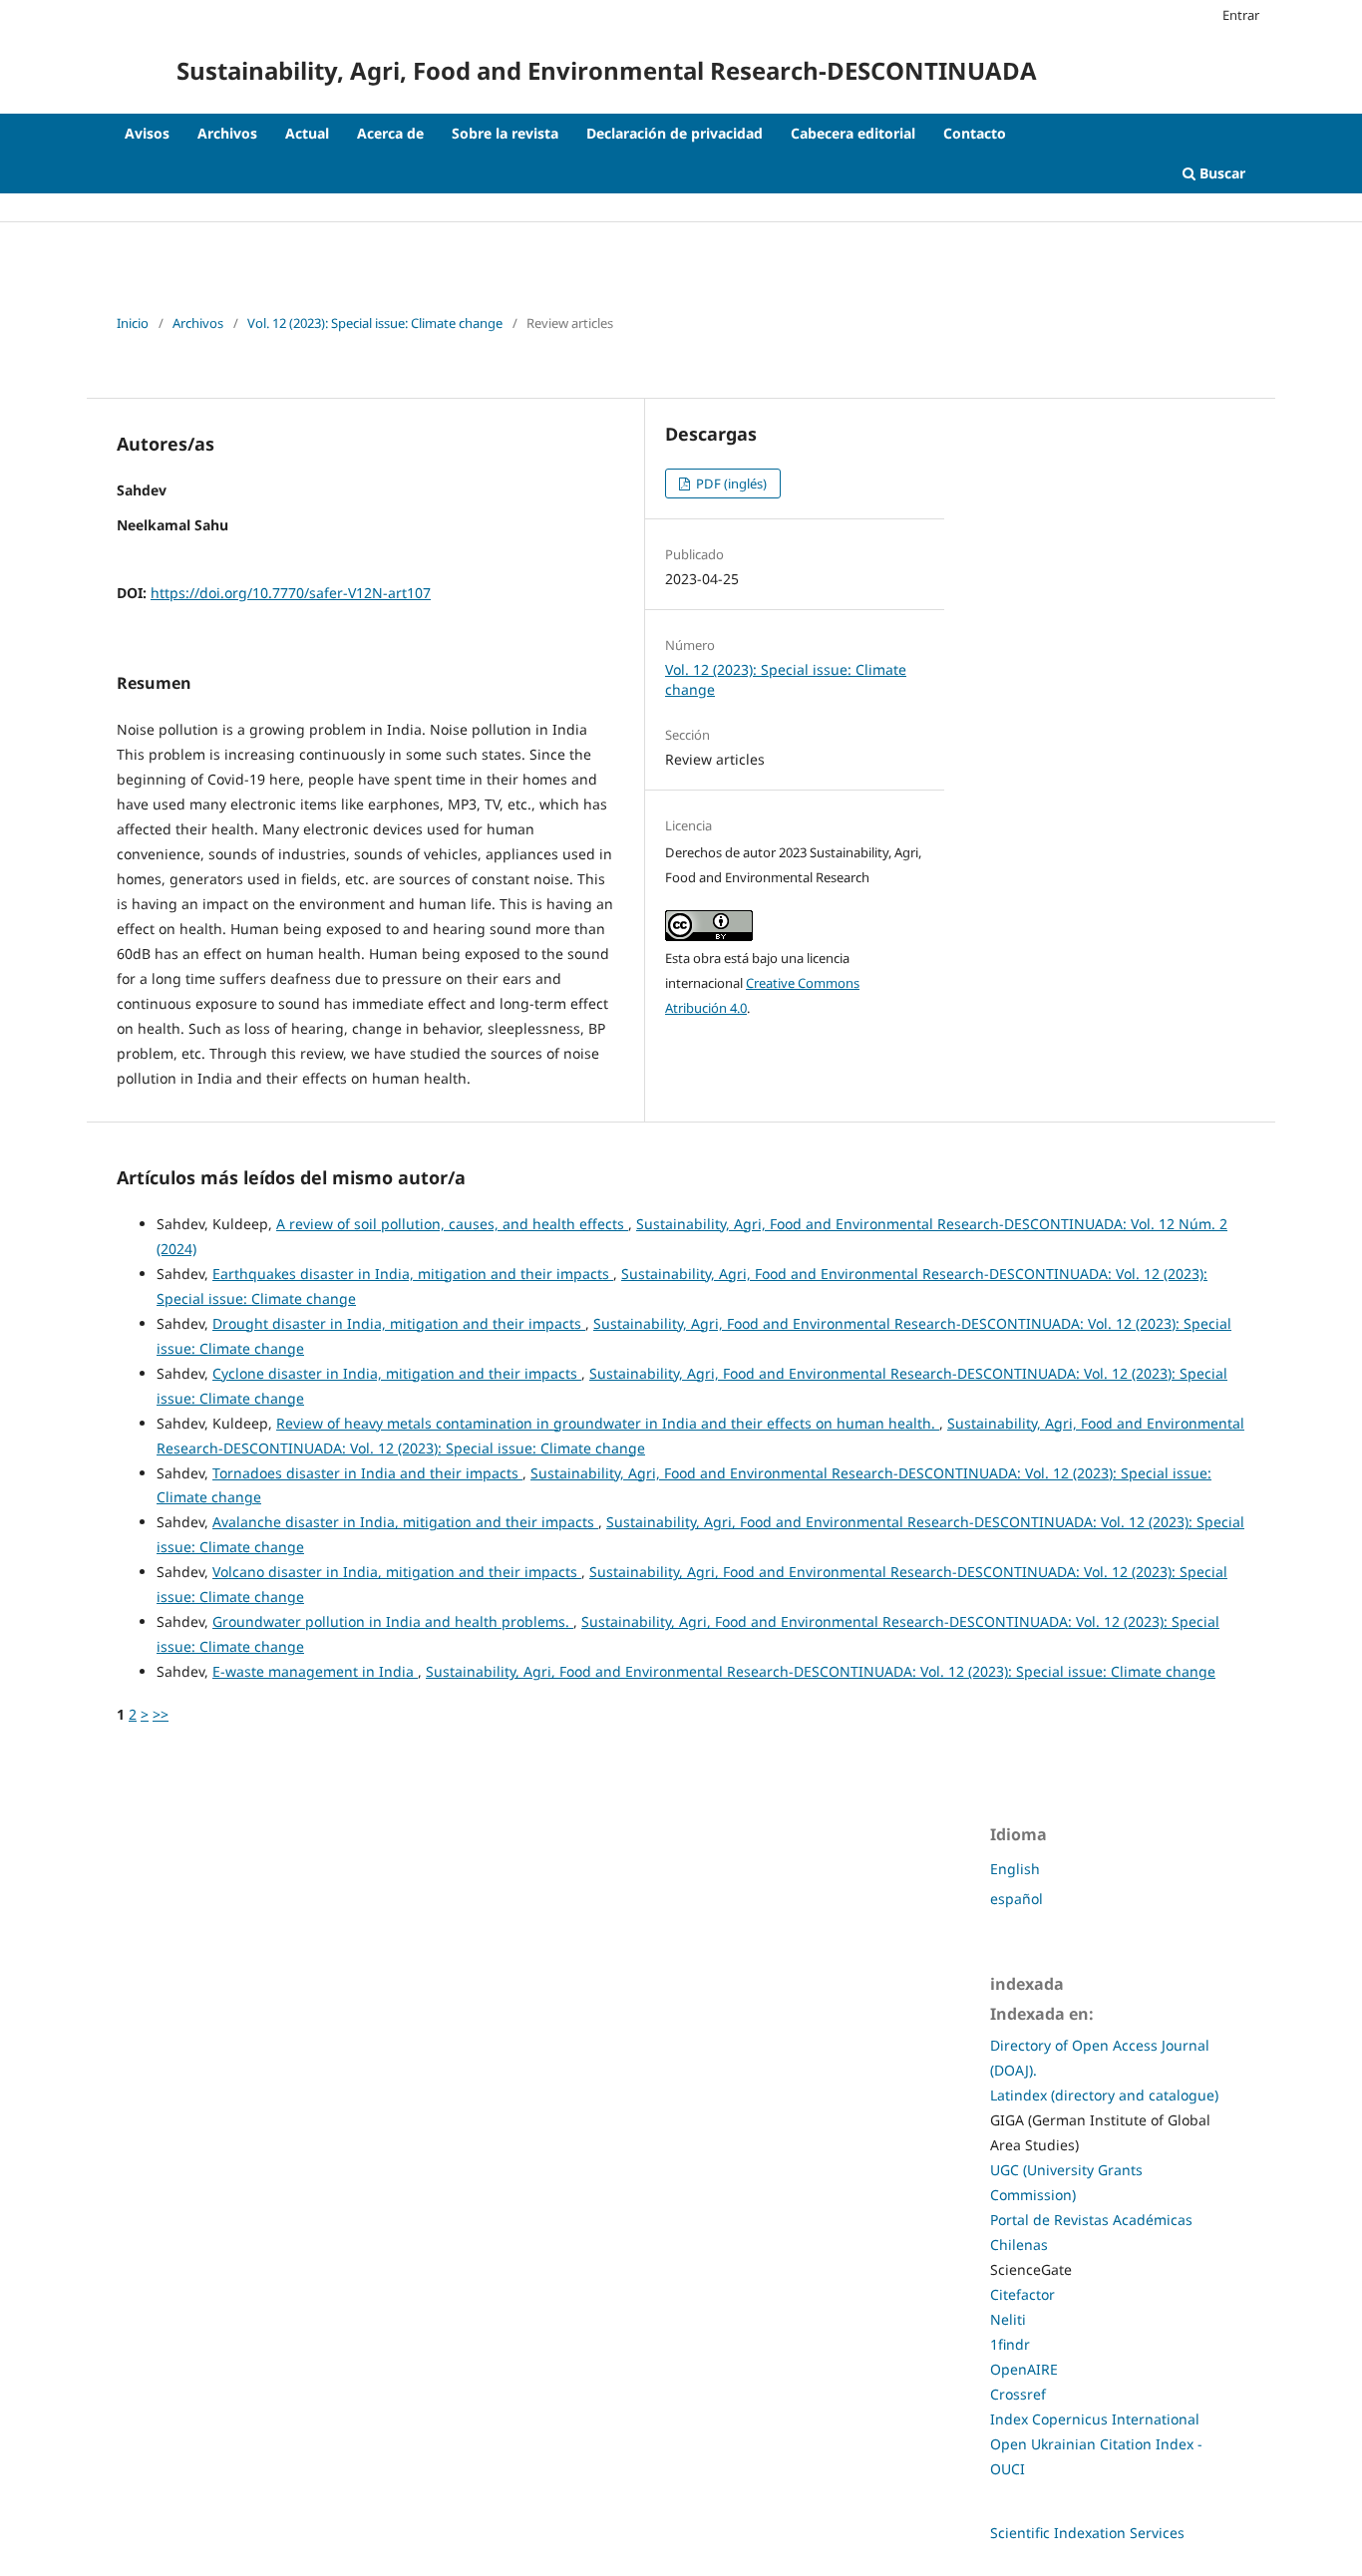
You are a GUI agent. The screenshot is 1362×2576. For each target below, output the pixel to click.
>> (161, 1714)
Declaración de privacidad (675, 133)
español (1017, 1899)
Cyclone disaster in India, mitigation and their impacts (397, 1373)
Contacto (975, 133)
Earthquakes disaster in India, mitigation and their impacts (413, 1274)
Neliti (1008, 2319)
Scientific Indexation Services (1087, 2533)
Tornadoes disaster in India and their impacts (367, 1473)
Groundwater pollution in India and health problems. (393, 1621)
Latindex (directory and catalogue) (1104, 2095)
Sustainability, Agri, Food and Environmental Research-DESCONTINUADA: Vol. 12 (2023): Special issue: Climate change (821, 1671)
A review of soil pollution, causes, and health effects (452, 1224)
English (1015, 1869)
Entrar (1241, 15)
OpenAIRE (1024, 2369)
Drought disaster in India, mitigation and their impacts (399, 1323)
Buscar (1220, 173)
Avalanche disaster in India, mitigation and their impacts (405, 1522)
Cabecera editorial (853, 133)
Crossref (1018, 2394)
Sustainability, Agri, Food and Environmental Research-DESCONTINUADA (607, 70)
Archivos (227, 133)
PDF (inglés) (730, 483)
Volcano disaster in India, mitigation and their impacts (397, 1572)
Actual (307, 133)
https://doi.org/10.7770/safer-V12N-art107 (291, 593)
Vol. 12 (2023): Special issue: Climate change (375, 323)
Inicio (133, 323)
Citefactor (1022, 2294)
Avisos (147, 133)
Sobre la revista (505, 133)
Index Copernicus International (1095, 2419)
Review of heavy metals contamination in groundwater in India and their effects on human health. (608, 1423)
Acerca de (390, 133)
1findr (1010, 2344)
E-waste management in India (315, 1671)
